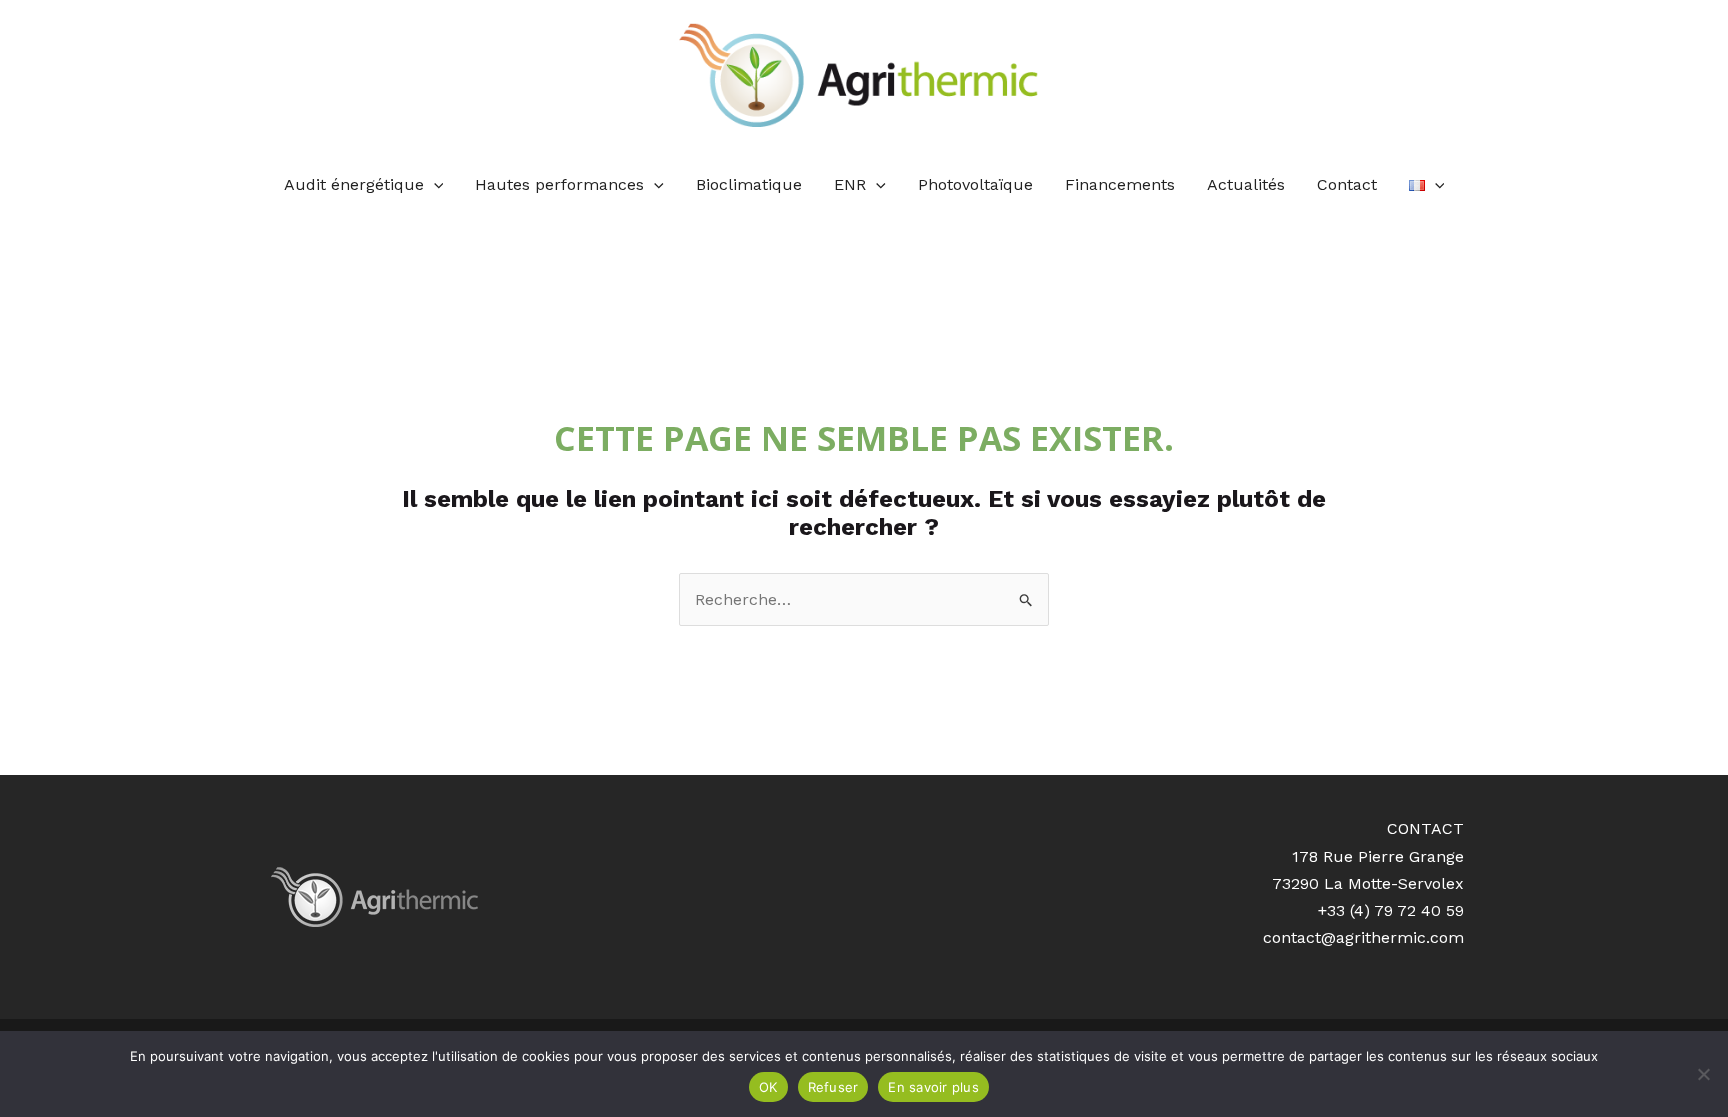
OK (768, 1087)
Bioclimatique (749, 184)
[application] (434, 185)
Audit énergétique (354, 184)
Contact (1347, 184)
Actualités (1246, 184)
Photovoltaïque (975, 184)
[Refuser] (1703, 1074)
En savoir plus (933, 1087)
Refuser (833, 1087)
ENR (850, 184)
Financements (1120, 184)
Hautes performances (559, 184)
